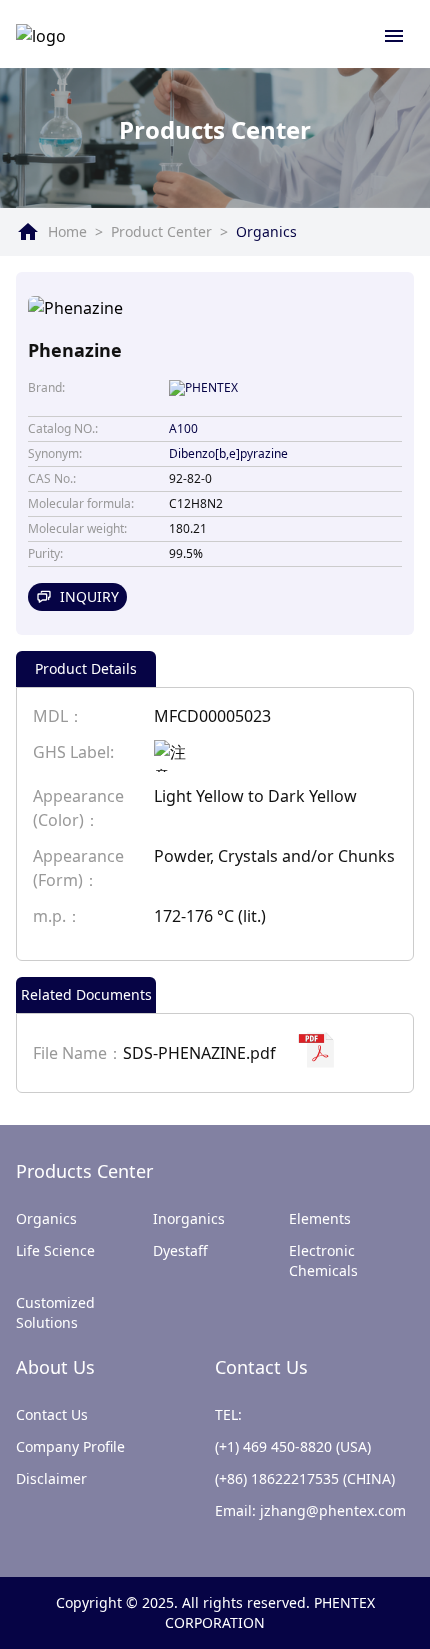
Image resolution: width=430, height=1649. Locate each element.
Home (67, 231)
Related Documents (86, 994)
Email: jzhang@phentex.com (310, 1510)
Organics (266, 231)
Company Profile (70, 1446)
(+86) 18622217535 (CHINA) (305, 1478)
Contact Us (52, 1414)
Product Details (86, 668)
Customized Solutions (55, 1312)
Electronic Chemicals (323, 1260)
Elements (320, 1218)
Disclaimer (51, 1478)
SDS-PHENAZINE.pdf (199, 1053)
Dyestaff (180, 1250)
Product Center (161, 231)
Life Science (55, 1250)
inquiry (89, 596)
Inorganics (189, 1218)
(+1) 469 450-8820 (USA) (293, 1446)
